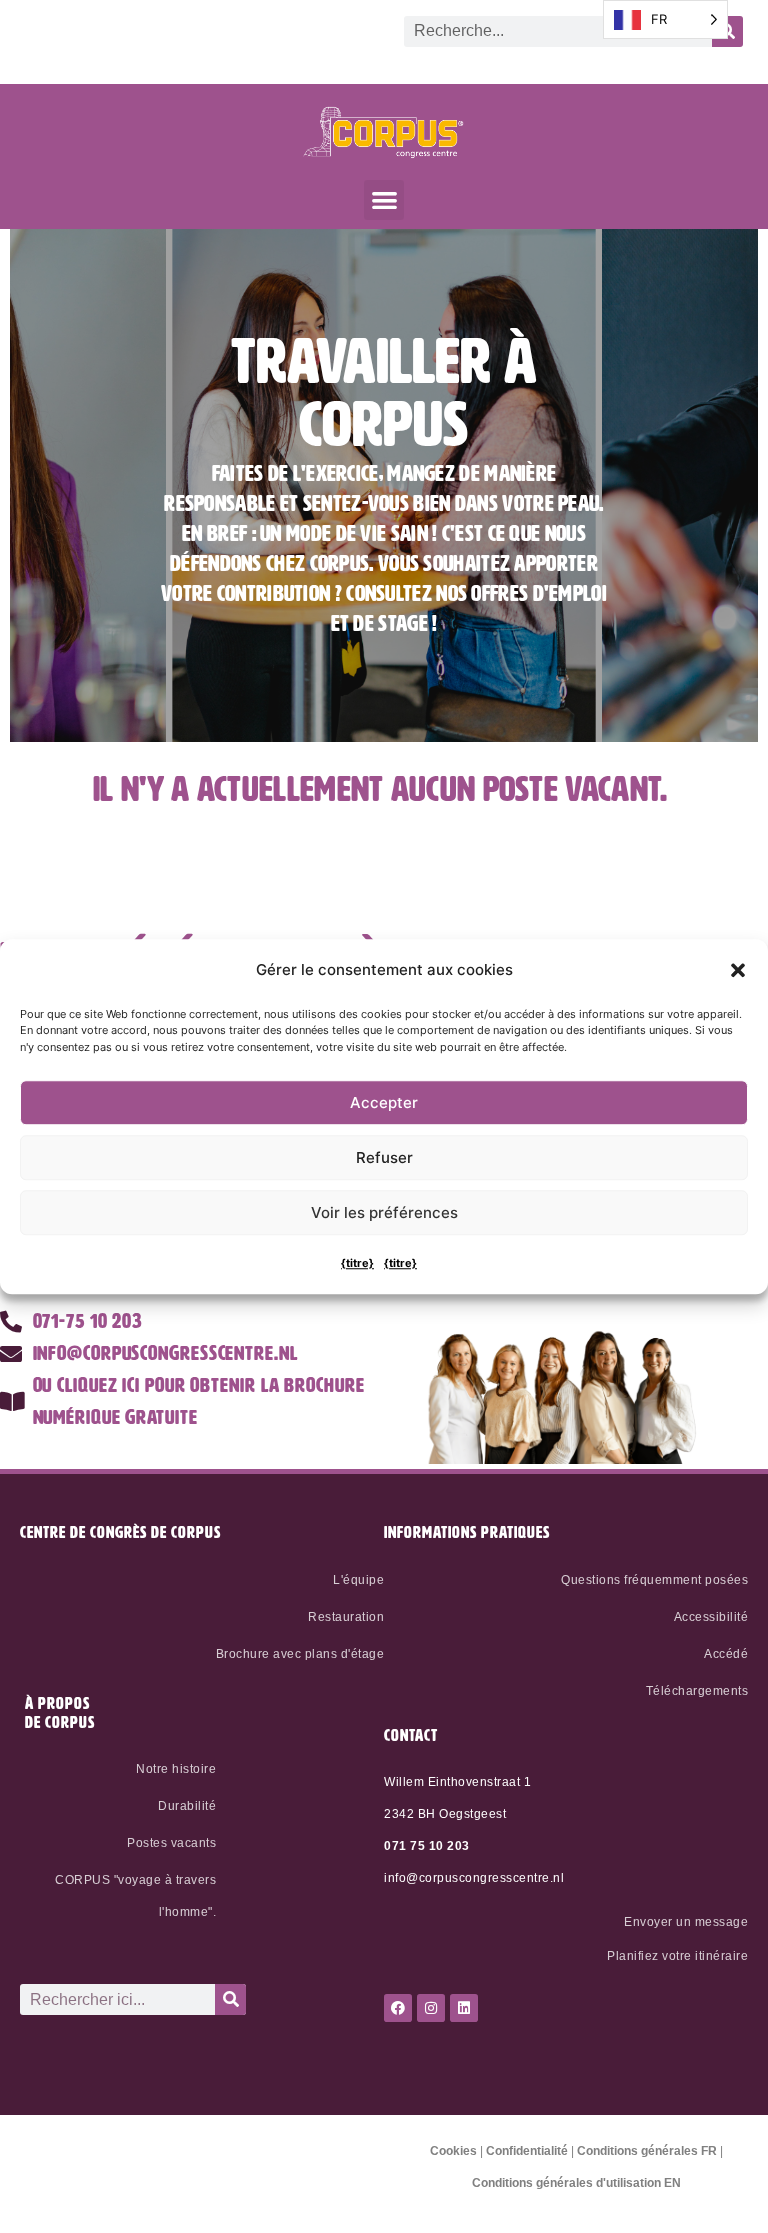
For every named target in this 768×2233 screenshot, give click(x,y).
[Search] (230, 1999)
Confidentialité (527, 2151)
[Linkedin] (464, 2008)
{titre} (357, 1263)
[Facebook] (398, 2008)
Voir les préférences (384, 1212)
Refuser (384, 1157)
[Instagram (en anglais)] (431, 2008)
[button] (738, 970)
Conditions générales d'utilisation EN (576, 2183)
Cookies (453, 2151)
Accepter (384, 1102)
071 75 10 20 (423, 1846)
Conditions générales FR (647, 2151)
